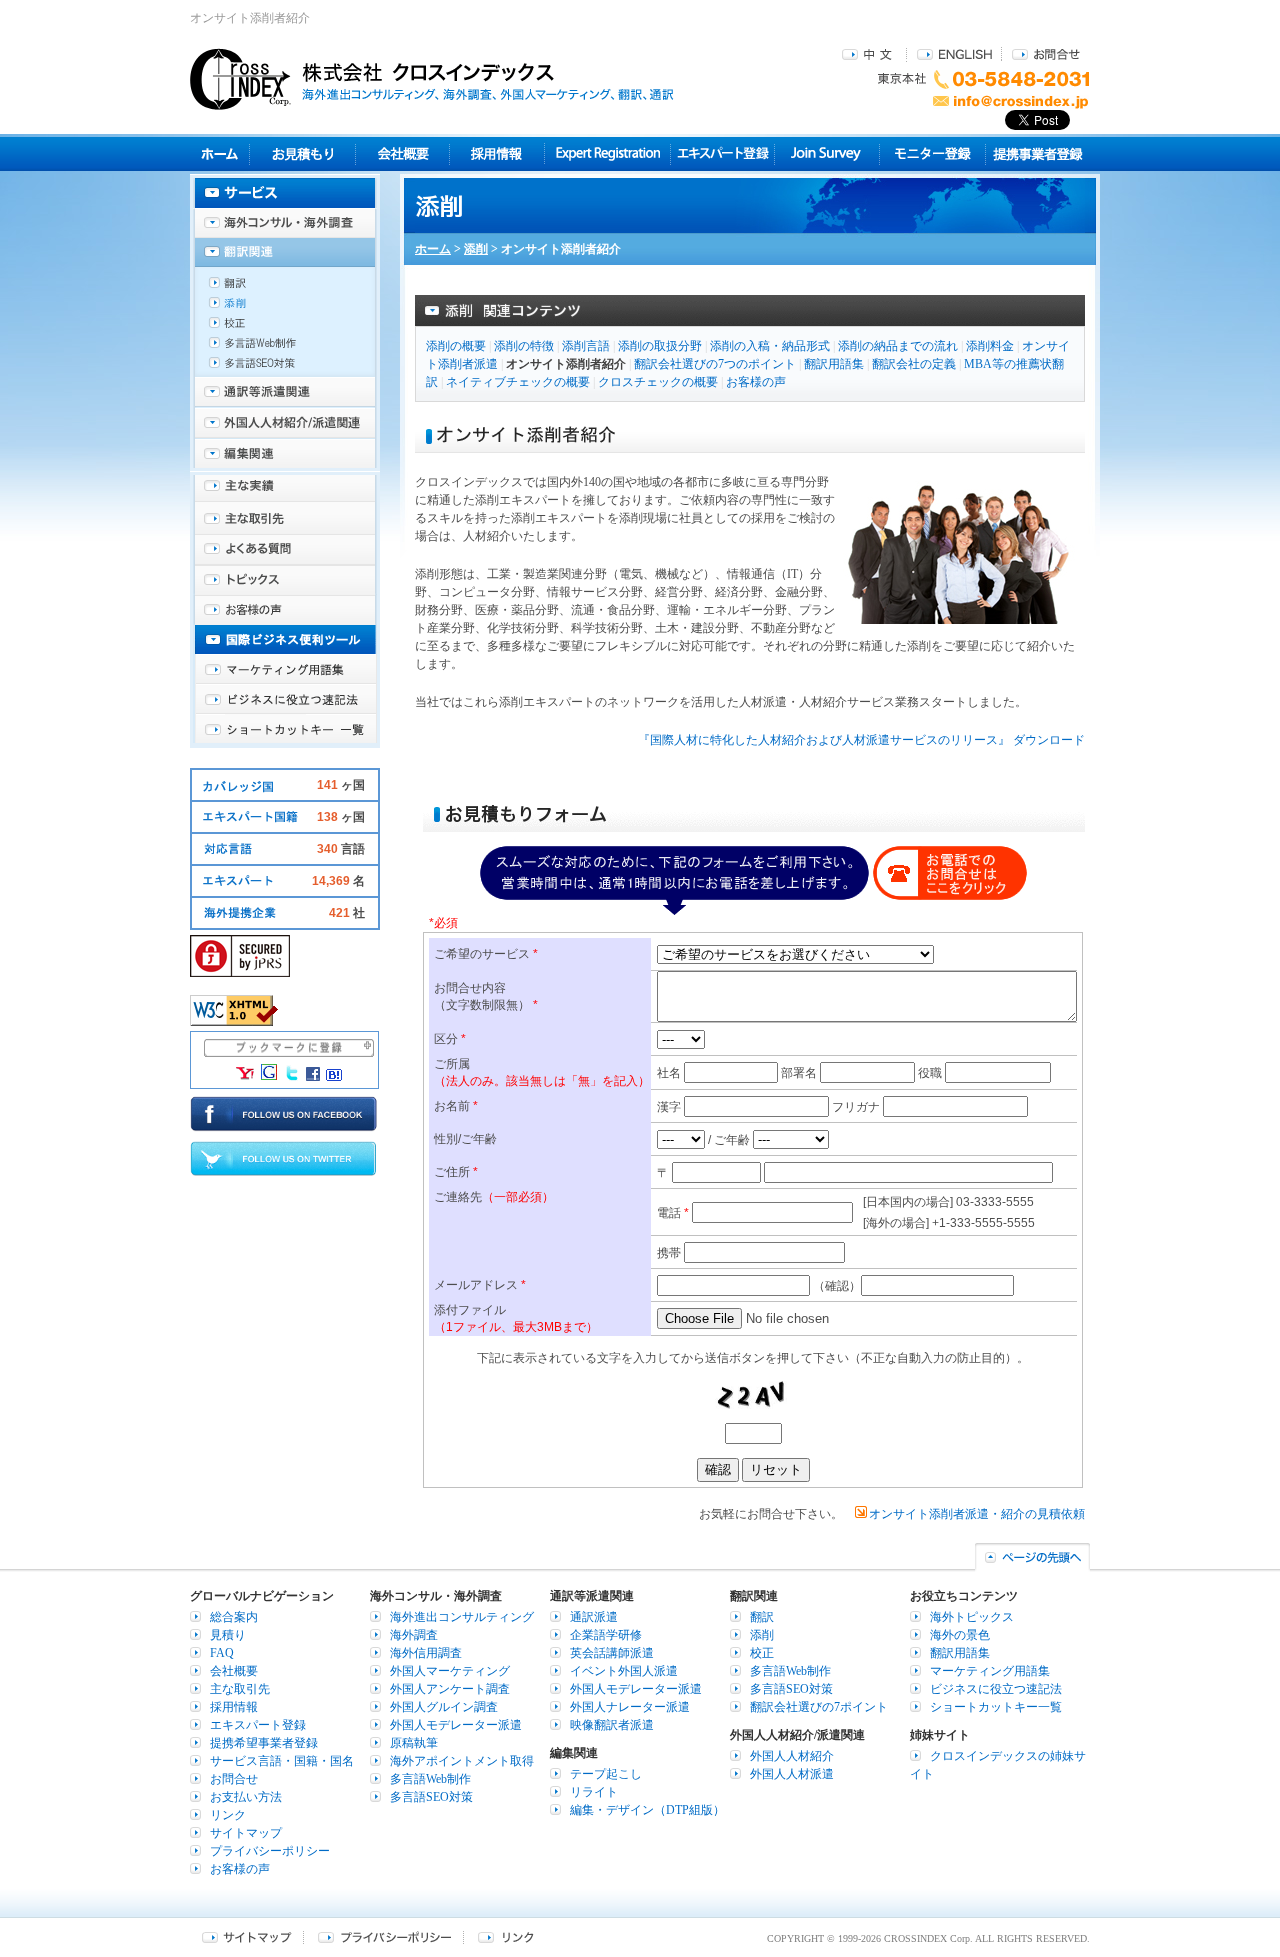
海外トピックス (285, 580)
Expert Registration (607, 153)
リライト (594, 1792)
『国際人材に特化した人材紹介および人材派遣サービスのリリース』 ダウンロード (861, 740)
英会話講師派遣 (612, 1653)
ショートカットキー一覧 (285, 730)
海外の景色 (960, 1635)
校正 (285, 328)
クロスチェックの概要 (658, 382)
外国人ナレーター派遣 (630, 1707)
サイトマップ (246, 1833)
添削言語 (586, 346)
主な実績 (285, 490)
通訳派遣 (594, 1617)
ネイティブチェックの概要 (518, 382)
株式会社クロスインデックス (432, 79)
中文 (869, 53)
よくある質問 (285, 550)
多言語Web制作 (285, 348)
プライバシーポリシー (270, 1851)
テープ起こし (606, 1774)
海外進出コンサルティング (462, 1617)
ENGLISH (954, 53)
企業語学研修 (606, 1635)
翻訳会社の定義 (914, 364)
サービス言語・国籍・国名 (282, 1761)
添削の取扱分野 (660, 346)
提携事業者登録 (1037, 153)
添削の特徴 (524, 346)
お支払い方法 (246, 1797)
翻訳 (285, 283)
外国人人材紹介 (792, 1756)
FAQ (222, 1653)
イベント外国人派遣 (624, 1671)
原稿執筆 (414, 1743)
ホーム (433, 249)
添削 (476, 249)
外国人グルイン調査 (444, 1707)
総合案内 (234, 1617)
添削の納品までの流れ (898, 346)
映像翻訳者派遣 (612, 1725)
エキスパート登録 (722, 153)
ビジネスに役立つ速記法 (285, 700)
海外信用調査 (426, 1653)
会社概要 (402, 153)
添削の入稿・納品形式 (770, 346)
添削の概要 (456, 346)
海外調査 (414, 1635)
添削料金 (990, 346)
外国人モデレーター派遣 (456, 1725)
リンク (228, 1815)
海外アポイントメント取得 (462, 1761)
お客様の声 (756, 382)
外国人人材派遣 (792, 1774)
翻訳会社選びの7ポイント (819, 1707)
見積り (302, 153)
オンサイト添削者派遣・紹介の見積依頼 (977, 1514)
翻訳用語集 (834, 364)
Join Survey (827, 153)
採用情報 (497, 153)
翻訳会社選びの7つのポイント (715, 364)
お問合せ (1046, 53)
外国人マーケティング (450, 1671)
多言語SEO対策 (285, 368)
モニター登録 (932, 153)
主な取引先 (285, 520)
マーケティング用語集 (285, 670)
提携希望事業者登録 (264, 1743)
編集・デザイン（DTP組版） (647, 1810)
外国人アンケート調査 (450, 1689)
